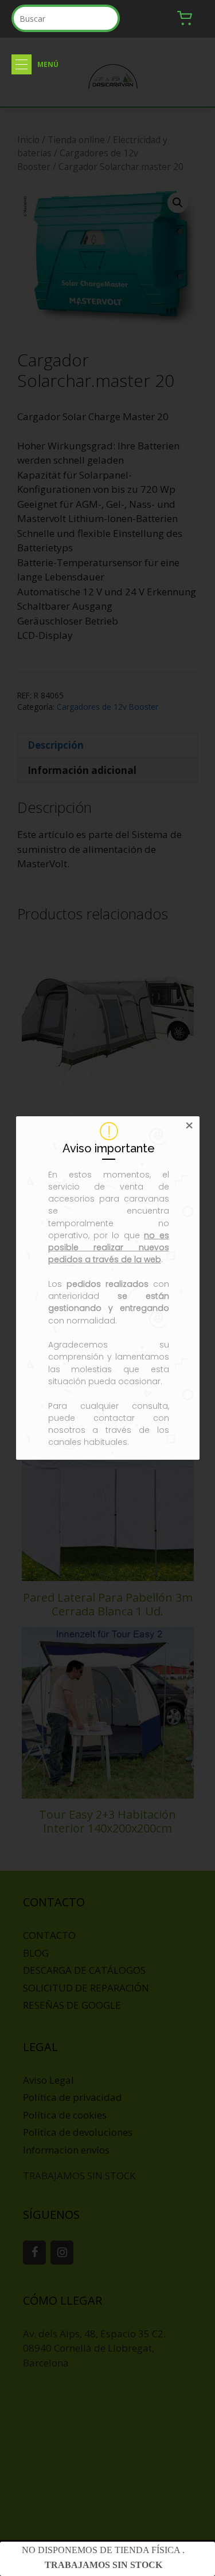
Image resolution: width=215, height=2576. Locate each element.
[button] (21, 64)
